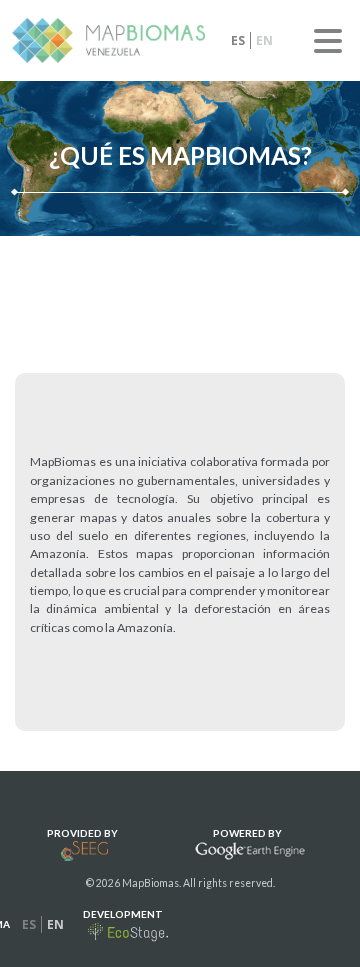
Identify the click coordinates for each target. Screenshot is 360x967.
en (264, 40)
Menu (328, 41)
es (238, 40)
